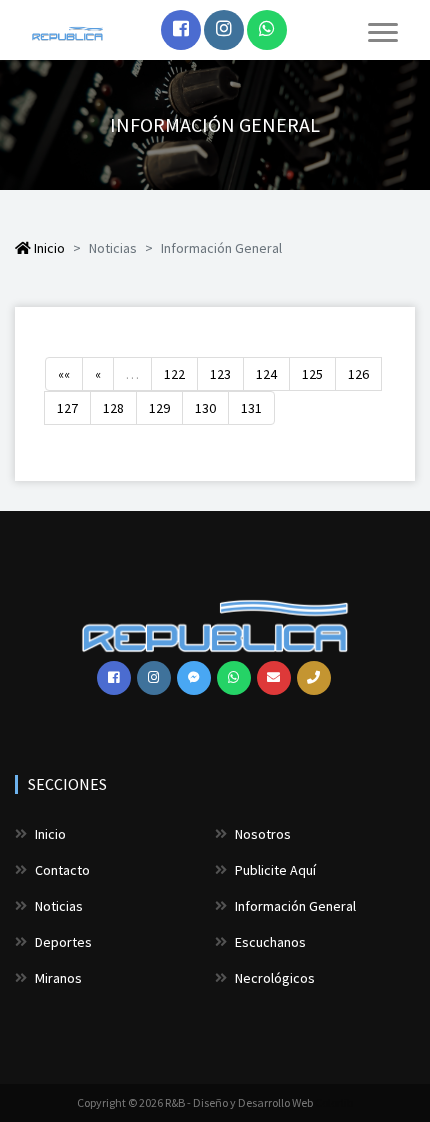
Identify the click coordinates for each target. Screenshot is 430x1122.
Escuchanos (269, 942)
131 (251, 408)
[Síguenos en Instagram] (224, 30)
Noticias (57, 906)
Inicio (48, 248)
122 (174, 374)
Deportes (62, 942)
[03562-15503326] (267, 30)
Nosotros (261, 834)
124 (266, 374)
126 (358, 374)
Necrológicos (273, 978)
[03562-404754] (314, 678)
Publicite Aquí (274, 870)
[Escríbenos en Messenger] (194, 678)
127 (67, 408)
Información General (294, 906)
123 (220, 374)
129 (159, 408)
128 (113, 408)
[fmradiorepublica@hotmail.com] (274, 678)
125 (312, 374)
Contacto (61, 870)
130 (205, 408)
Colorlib (334, 1102)
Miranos (57, 978)
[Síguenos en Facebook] (181, 30)
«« (64, 374)
